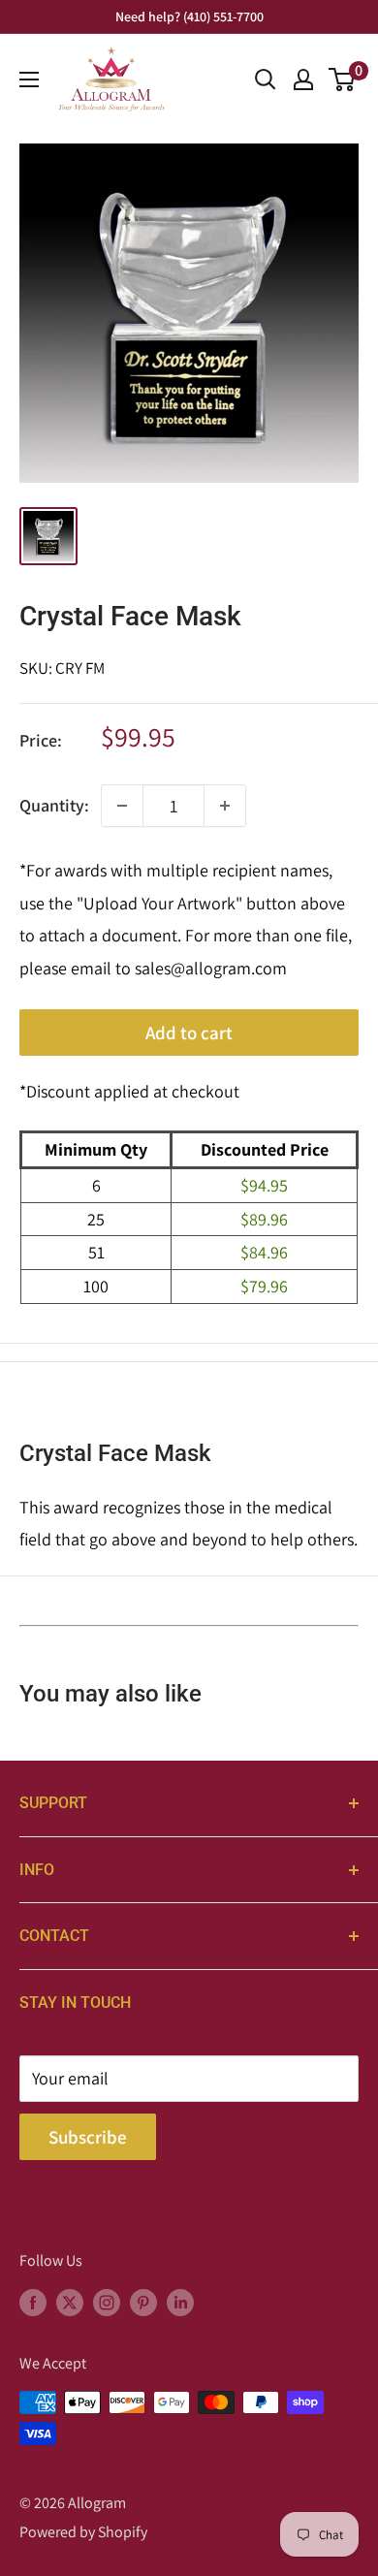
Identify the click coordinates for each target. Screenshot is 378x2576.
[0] (343, 80)
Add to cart (189, 1033)
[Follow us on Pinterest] (143, 2302)
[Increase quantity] (225, 806)
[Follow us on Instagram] (107, 2302)
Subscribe (88, 2137)
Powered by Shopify (83, 2532)
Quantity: (54, 805)
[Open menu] (29, 80)
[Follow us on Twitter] (70, 2302)
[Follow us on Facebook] (33, 2302)
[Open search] (266, 80)
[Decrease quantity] (122, 806)
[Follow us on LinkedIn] (180, 2302)
